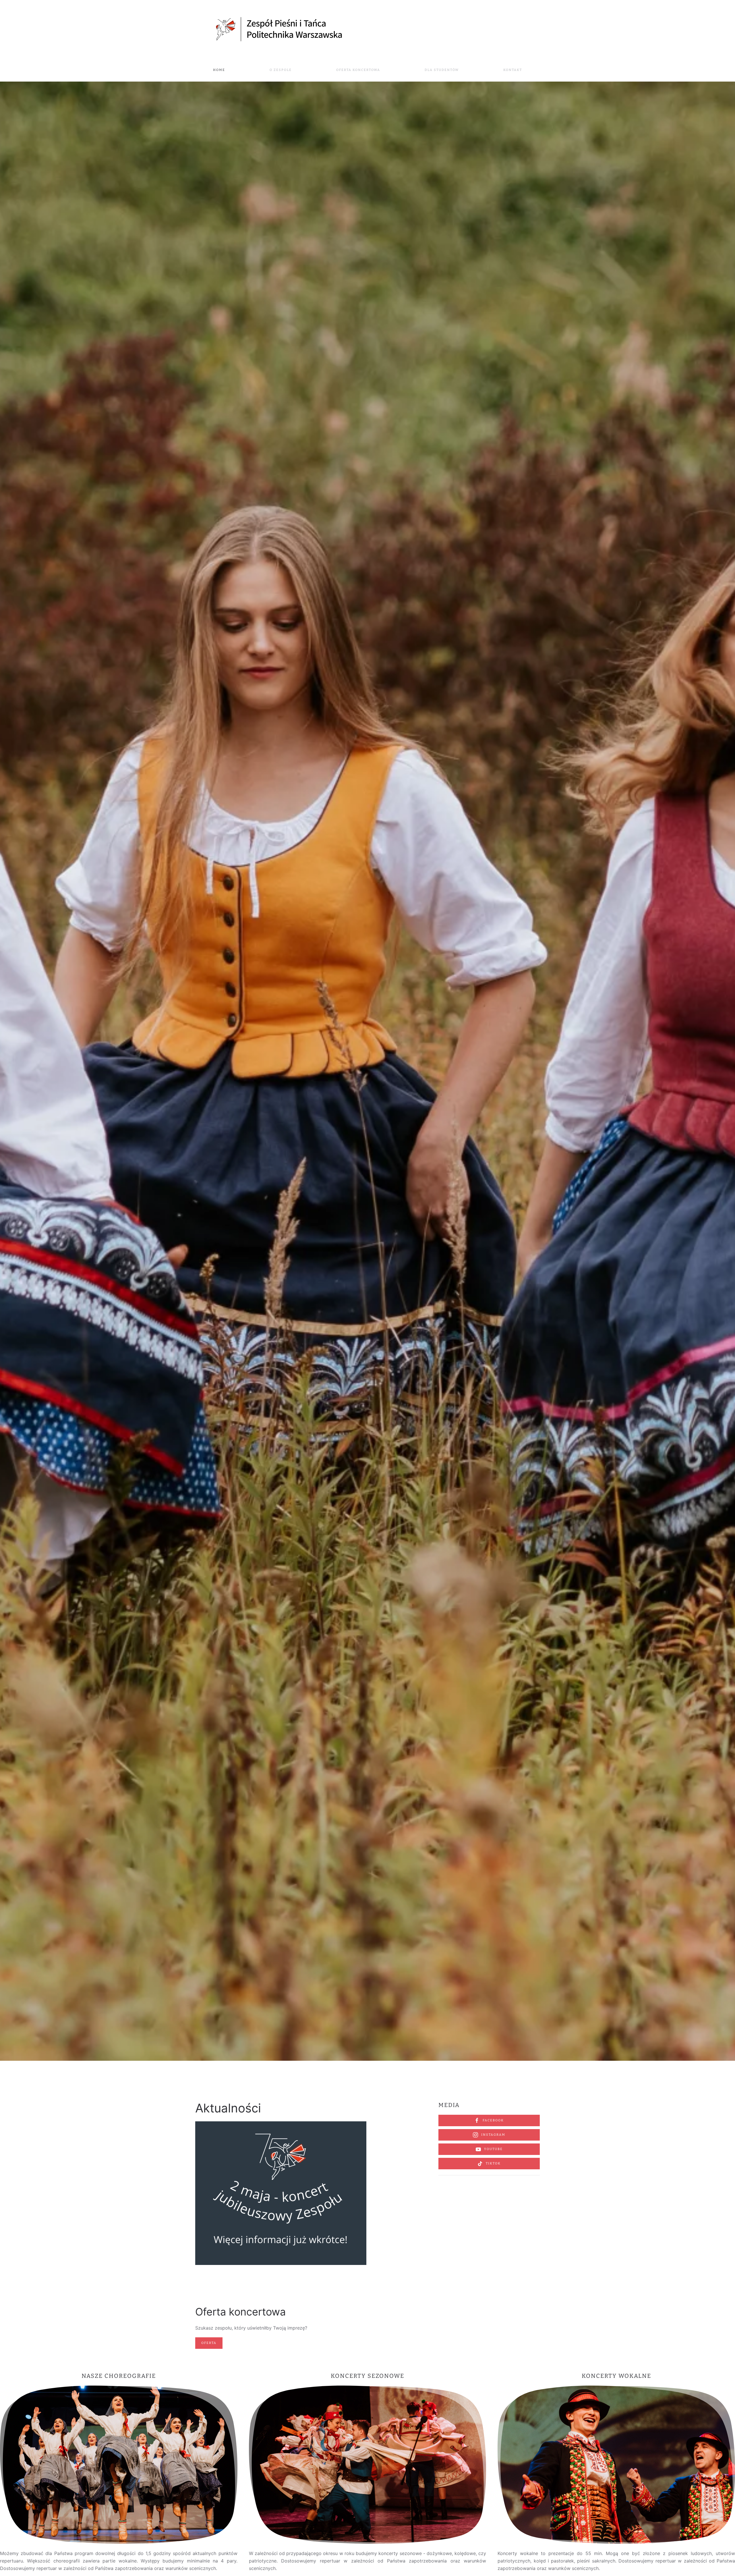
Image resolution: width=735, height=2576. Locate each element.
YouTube (493, 2149)
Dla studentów (442, 70)
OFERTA (209, 2343)
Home (219, 70)
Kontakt (513, 70)
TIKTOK (493, 2163)
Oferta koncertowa (358, 70)
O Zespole (281, 70)
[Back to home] (281, 29)
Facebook (493, 2120)
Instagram (493, 2135)
